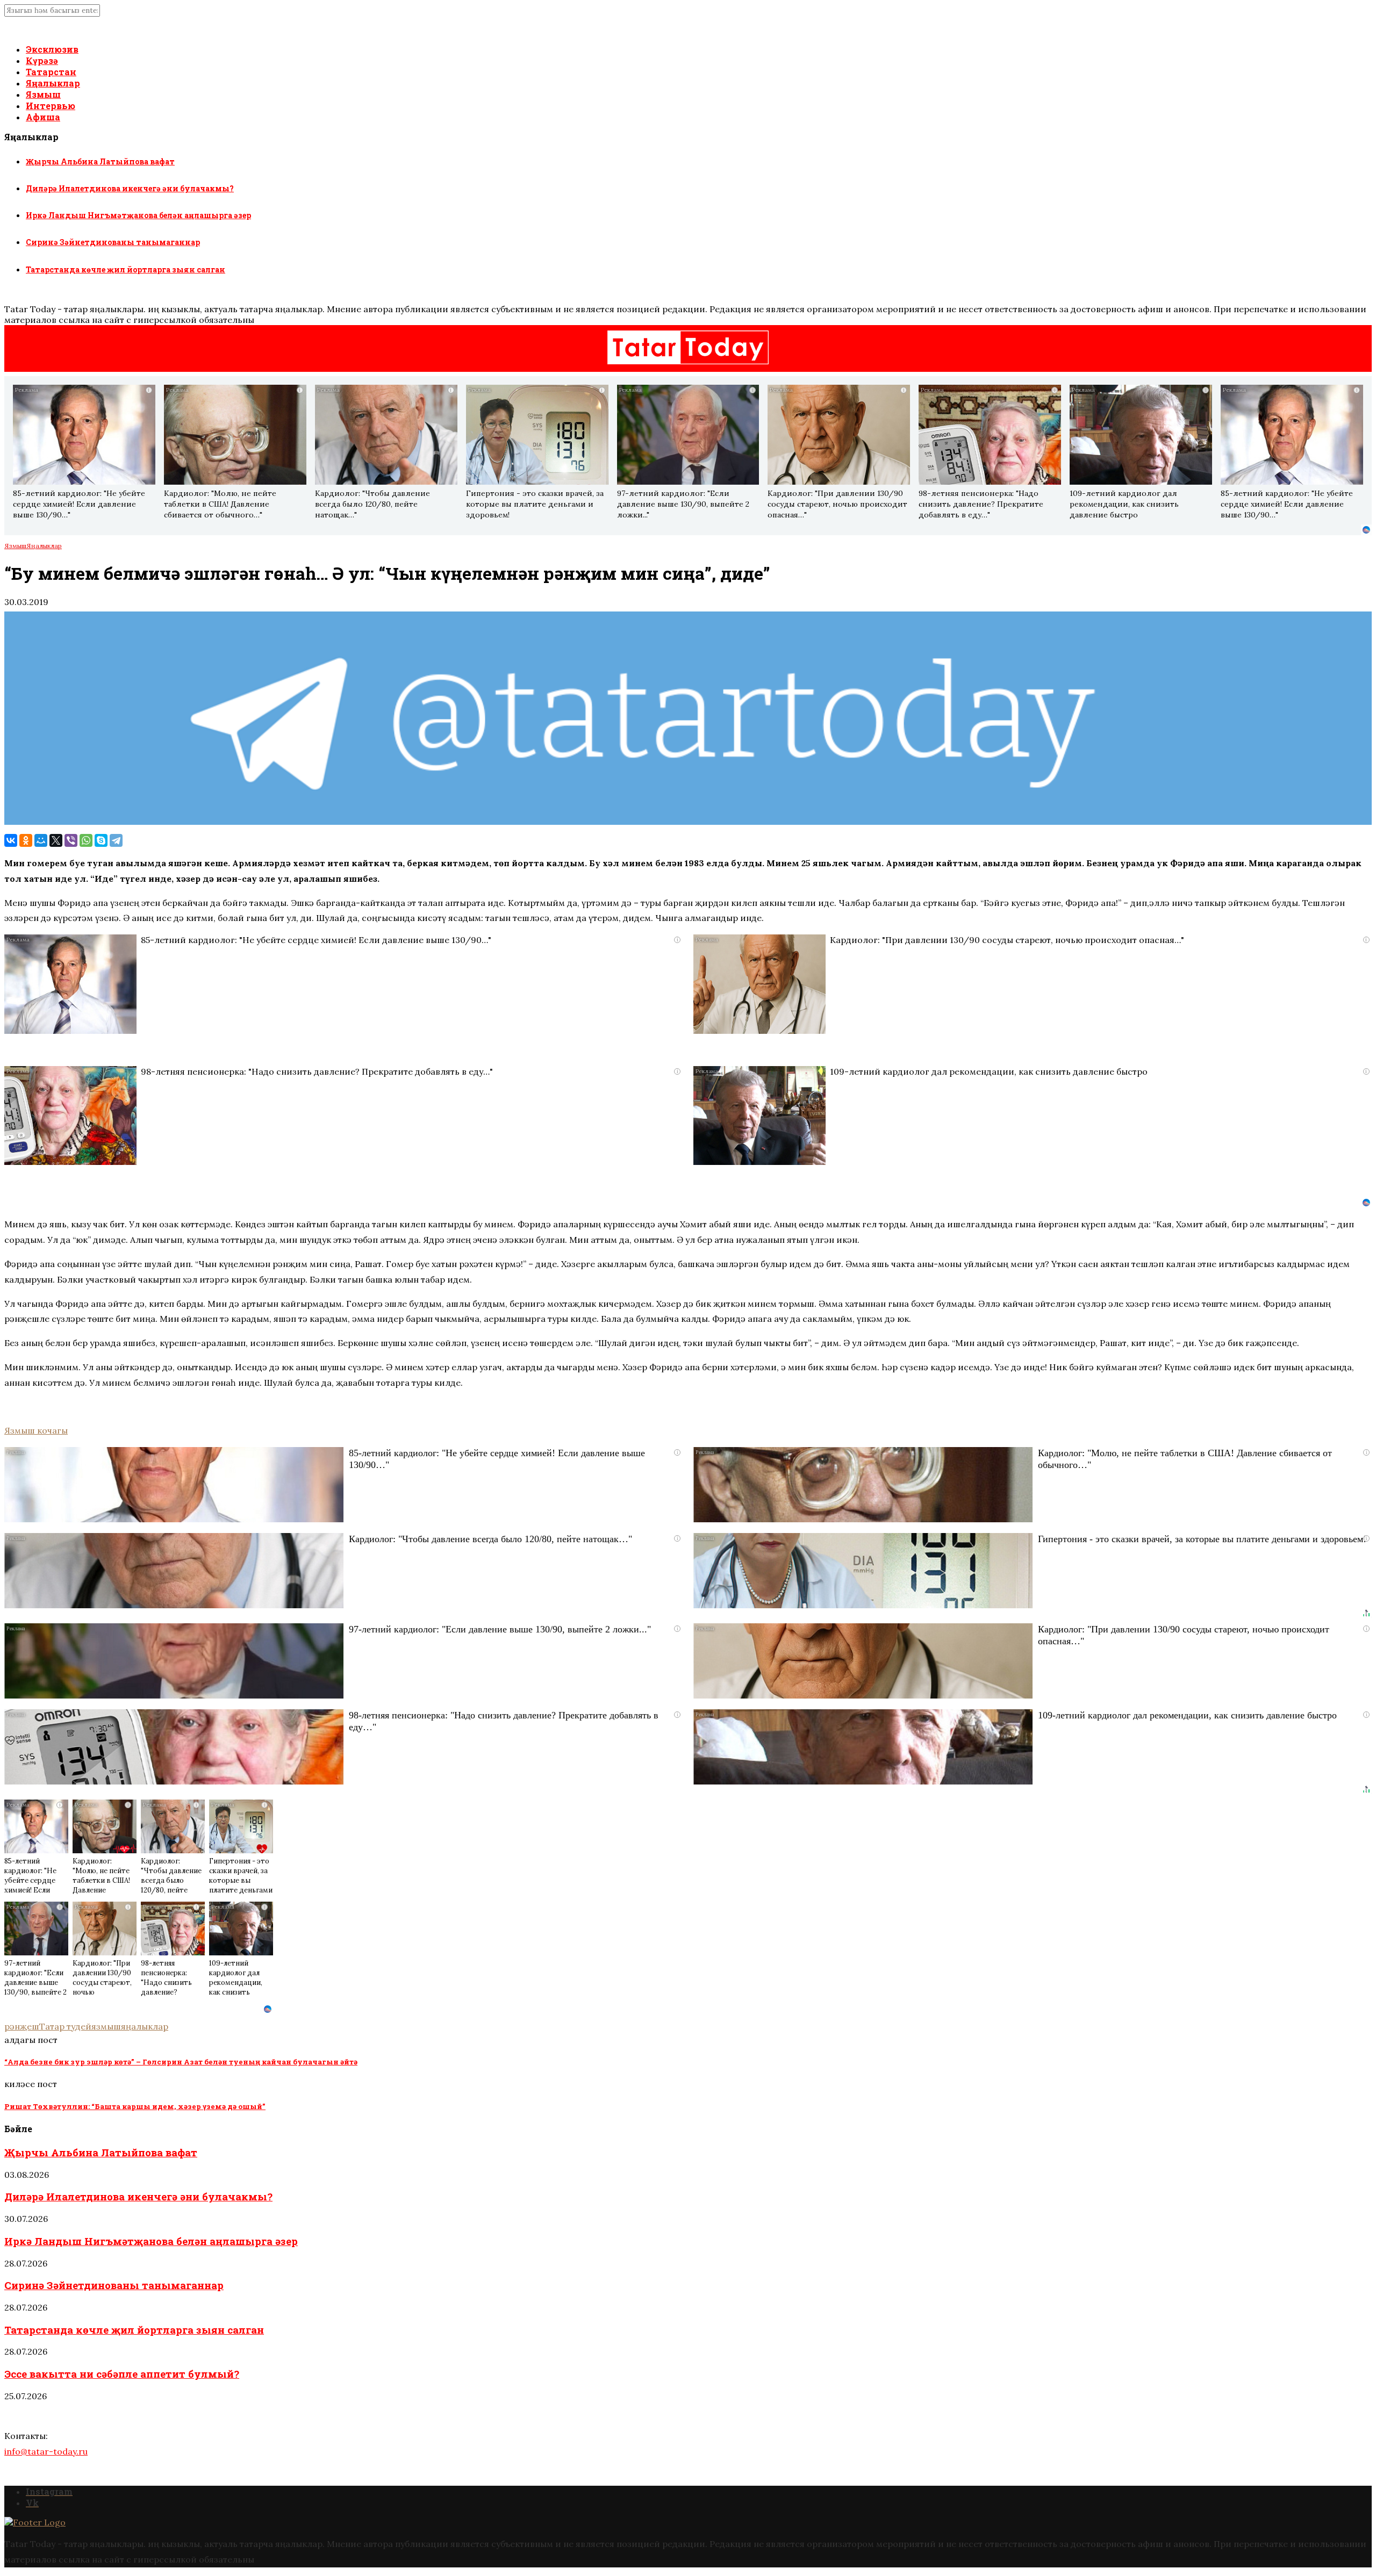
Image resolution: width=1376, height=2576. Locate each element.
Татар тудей (65, 2026)
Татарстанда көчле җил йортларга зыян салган (126, 269)
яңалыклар (145, 2026)
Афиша (43, 117)
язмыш (106, 2026)
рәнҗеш (22, 2026)
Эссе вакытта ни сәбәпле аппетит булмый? (122, 2374)
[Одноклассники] (26, 840)
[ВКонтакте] (11, 840)
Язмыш (43, 94)
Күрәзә (42, 60)
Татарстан (51, 72)
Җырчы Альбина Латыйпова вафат (100, 161)
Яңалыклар (53, 83)
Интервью (51, 106)
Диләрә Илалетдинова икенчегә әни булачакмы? (130, 188)
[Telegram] (116, 840)
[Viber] (71, 840)
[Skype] (101, 840)
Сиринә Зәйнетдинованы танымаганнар (113, 242)
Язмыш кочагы (36, 1430)
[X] (56, 840)
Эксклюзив (52, 49)
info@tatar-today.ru (46, 2451)
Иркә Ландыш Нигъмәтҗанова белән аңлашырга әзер (138, 215)
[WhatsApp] (86, 840)
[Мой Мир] (41, 840)
